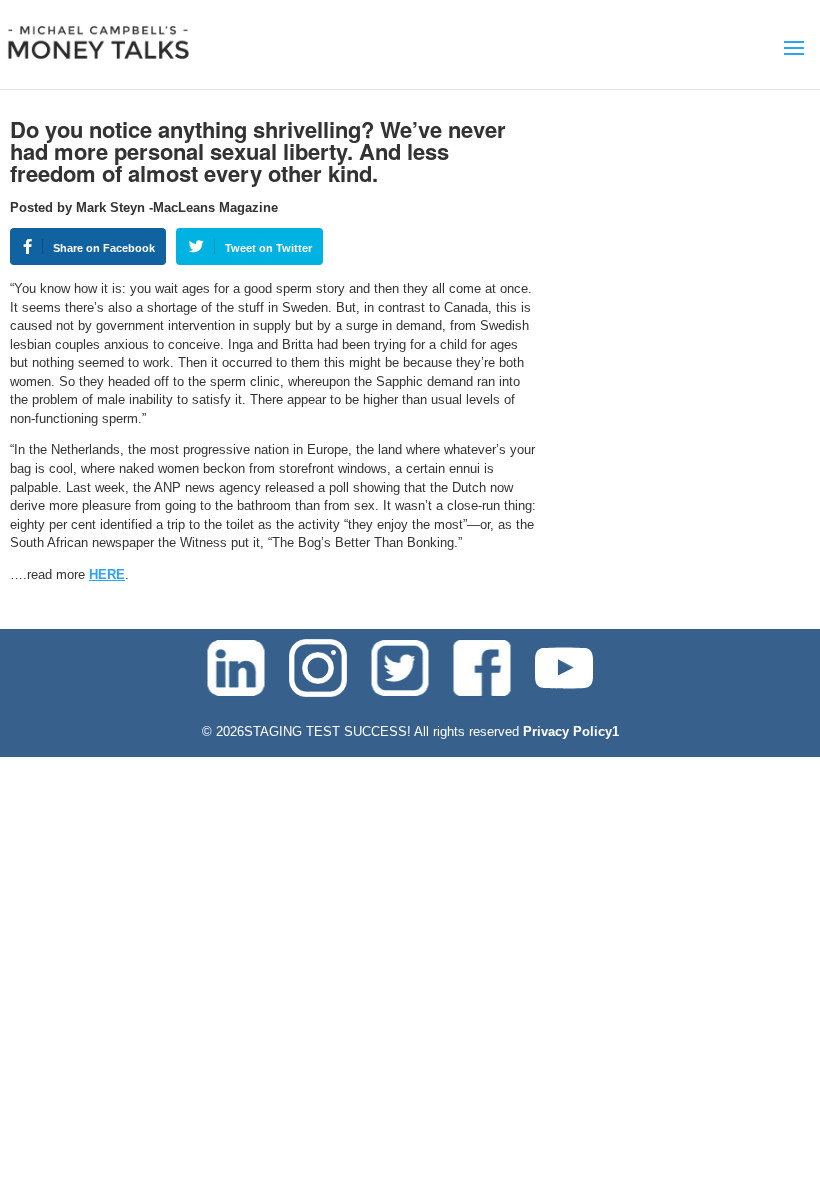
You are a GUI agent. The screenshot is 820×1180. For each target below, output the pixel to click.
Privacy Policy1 (571, 731)
